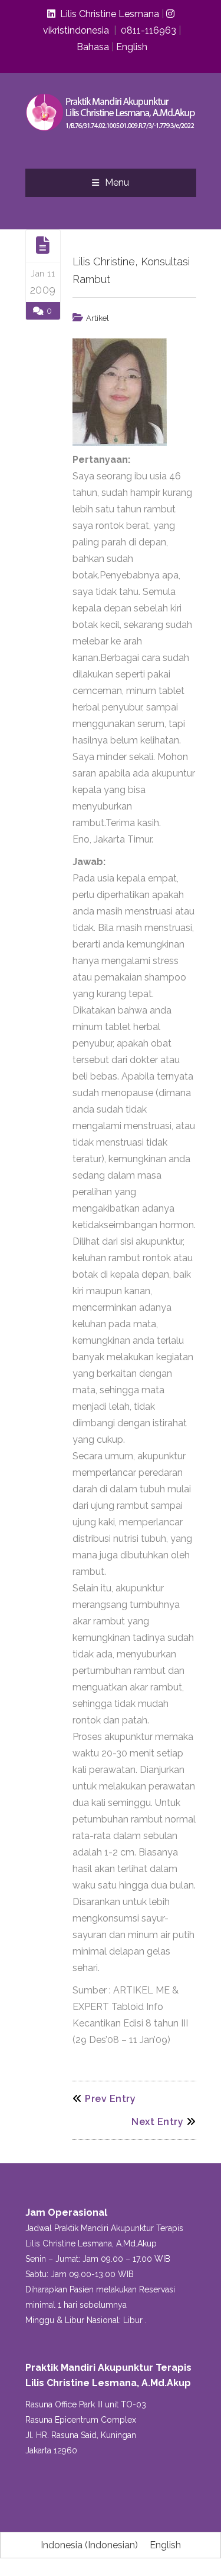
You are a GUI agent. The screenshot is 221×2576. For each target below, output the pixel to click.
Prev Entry (110, 2099)
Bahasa (93, 47)
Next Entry (157, 2122)
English (132, 47)
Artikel (98, 318)
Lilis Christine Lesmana (107, 14)
